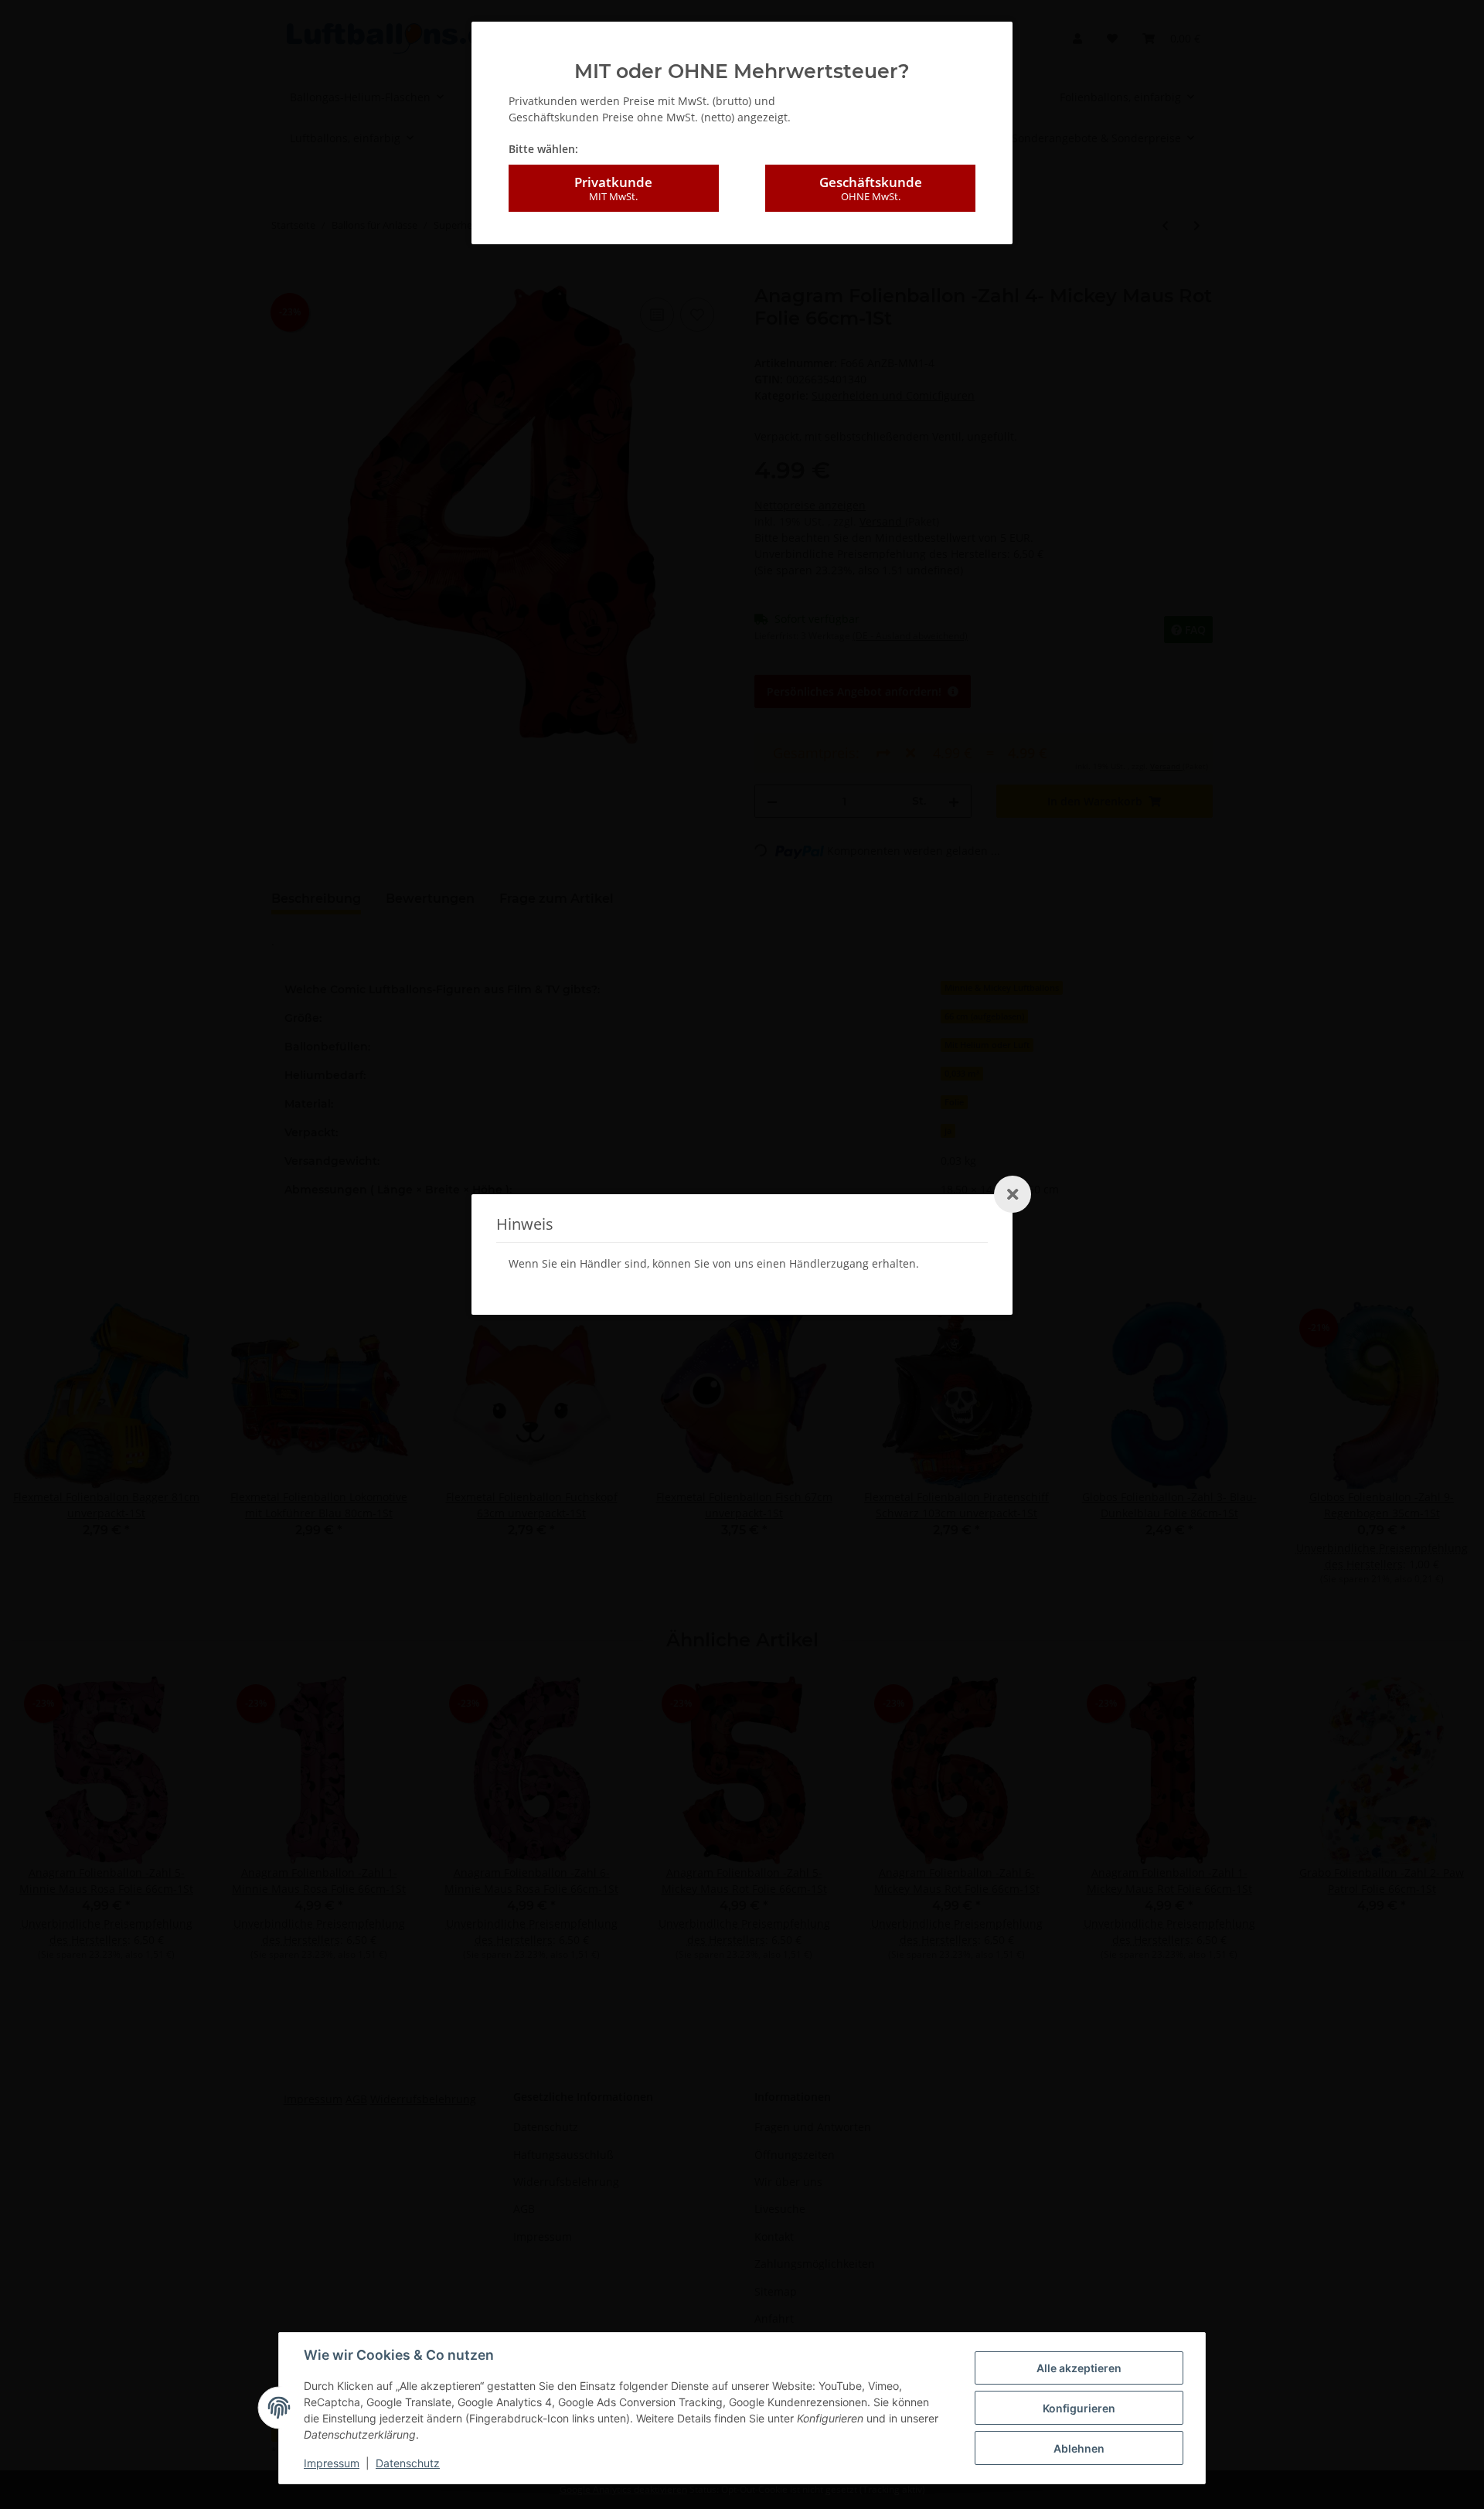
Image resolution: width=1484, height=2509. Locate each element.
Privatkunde (613, 188)
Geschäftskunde (871, 188)
